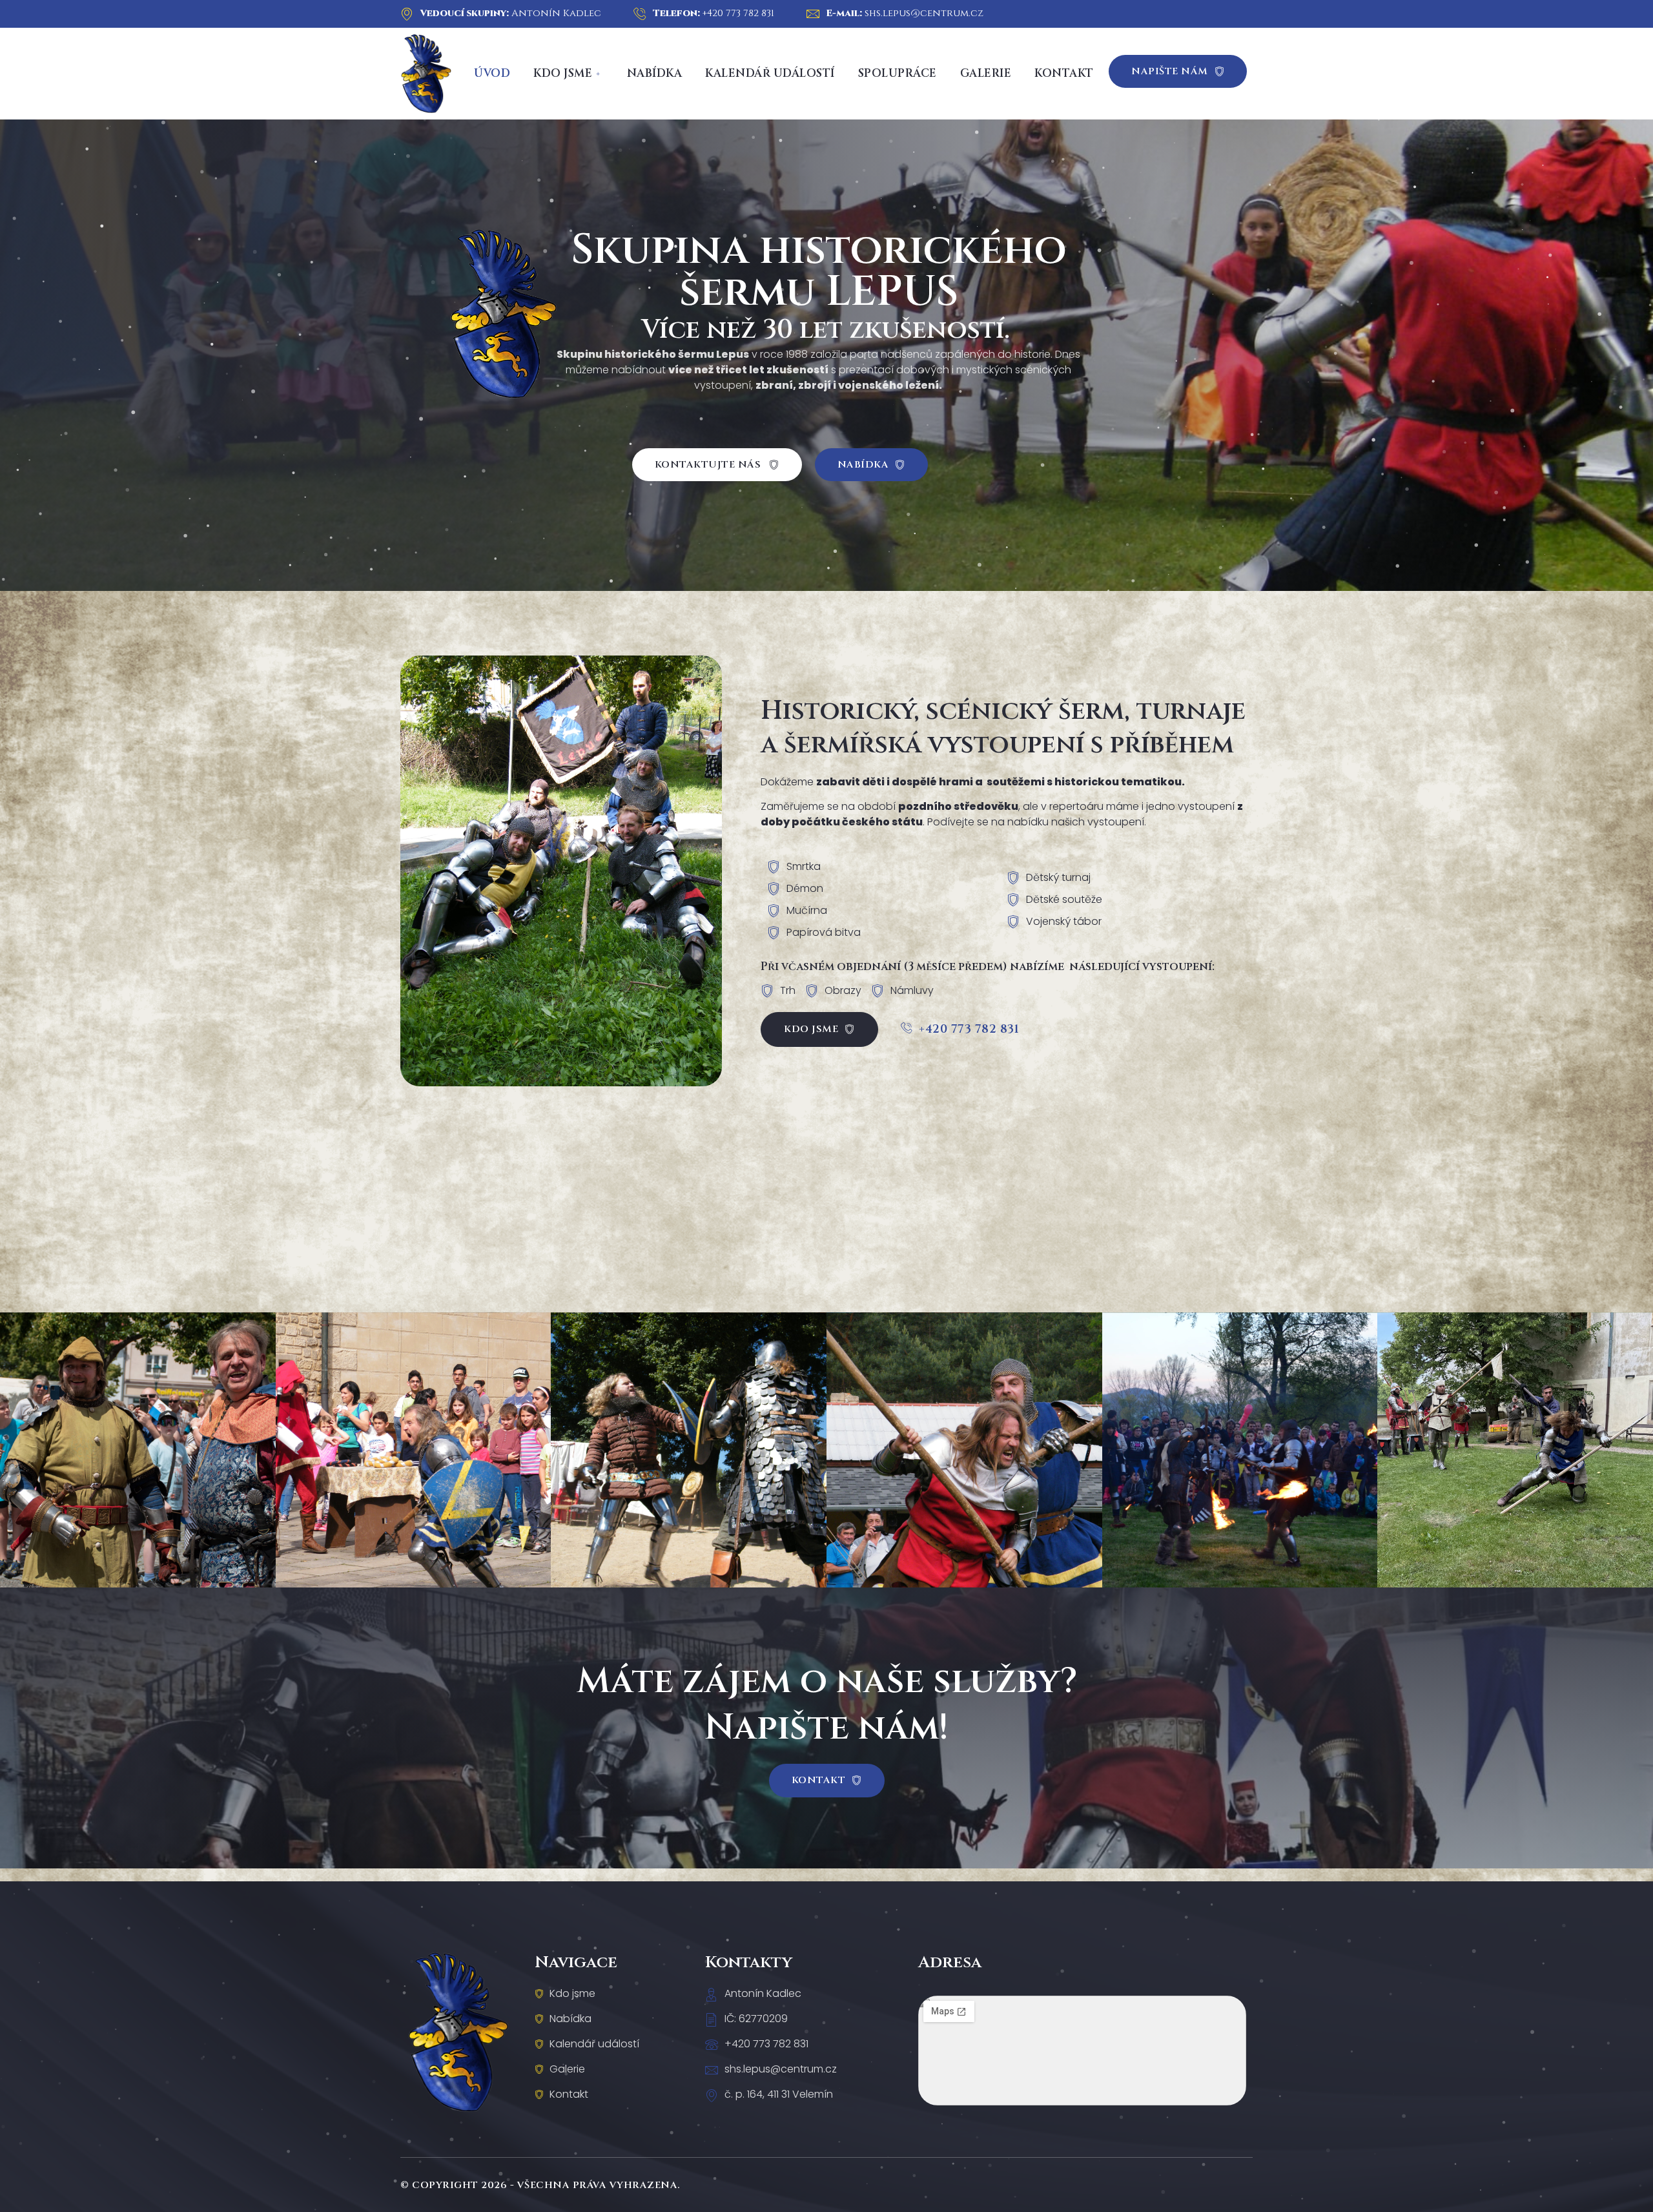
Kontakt (1064, 73)
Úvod (492, 73)
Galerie (986, 73)
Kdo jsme (563, 73)
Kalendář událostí (770, 73)
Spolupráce (898, 73)
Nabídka (655, 73)
